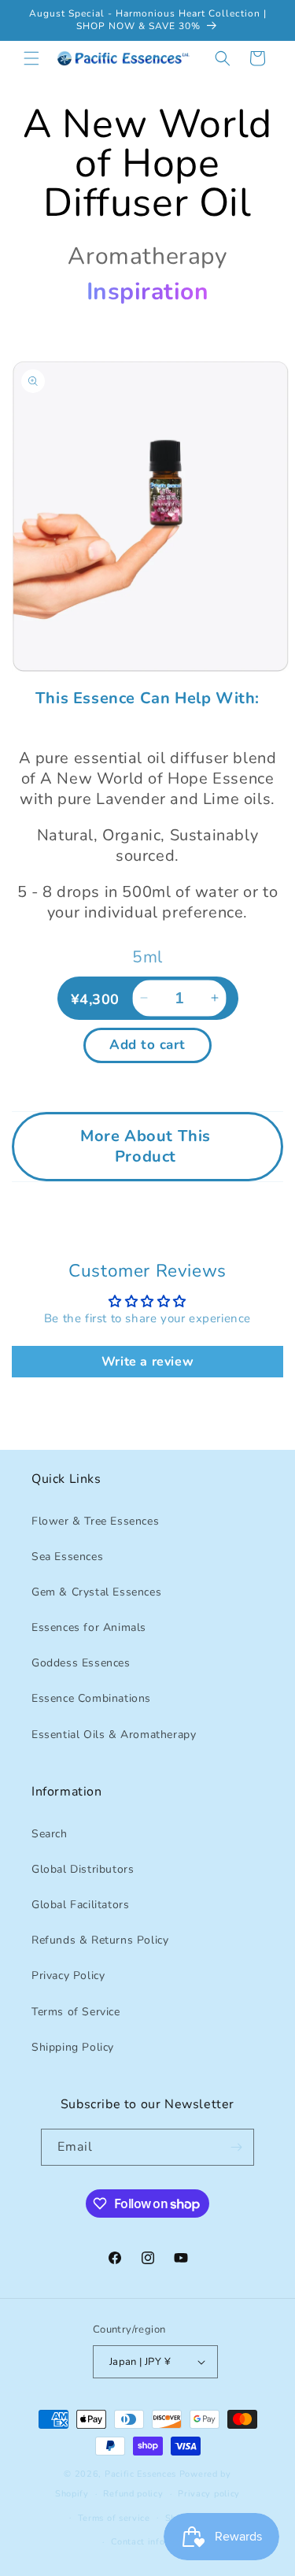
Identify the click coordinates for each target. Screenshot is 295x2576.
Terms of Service (76, 2012)
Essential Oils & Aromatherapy (114, 1735)
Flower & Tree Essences (95, 1521)
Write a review (147, 1362)
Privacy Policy (68, 1976)
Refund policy (133, 2494)
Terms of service (114, 2518)
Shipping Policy (73, 2047)
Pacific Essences (140, 2474)
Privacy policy (209, 2494)
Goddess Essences (81, 1663)
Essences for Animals (89, 1627)
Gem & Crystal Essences (96, 1592)
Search (50, 1834)
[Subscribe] (236, 2147)
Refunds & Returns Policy (100, 1940)
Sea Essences (67, 1557)
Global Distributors (83, 1869)
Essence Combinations (91, 1698)
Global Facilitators (80, 1905)
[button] (31, 58)
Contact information (155, 2542)
